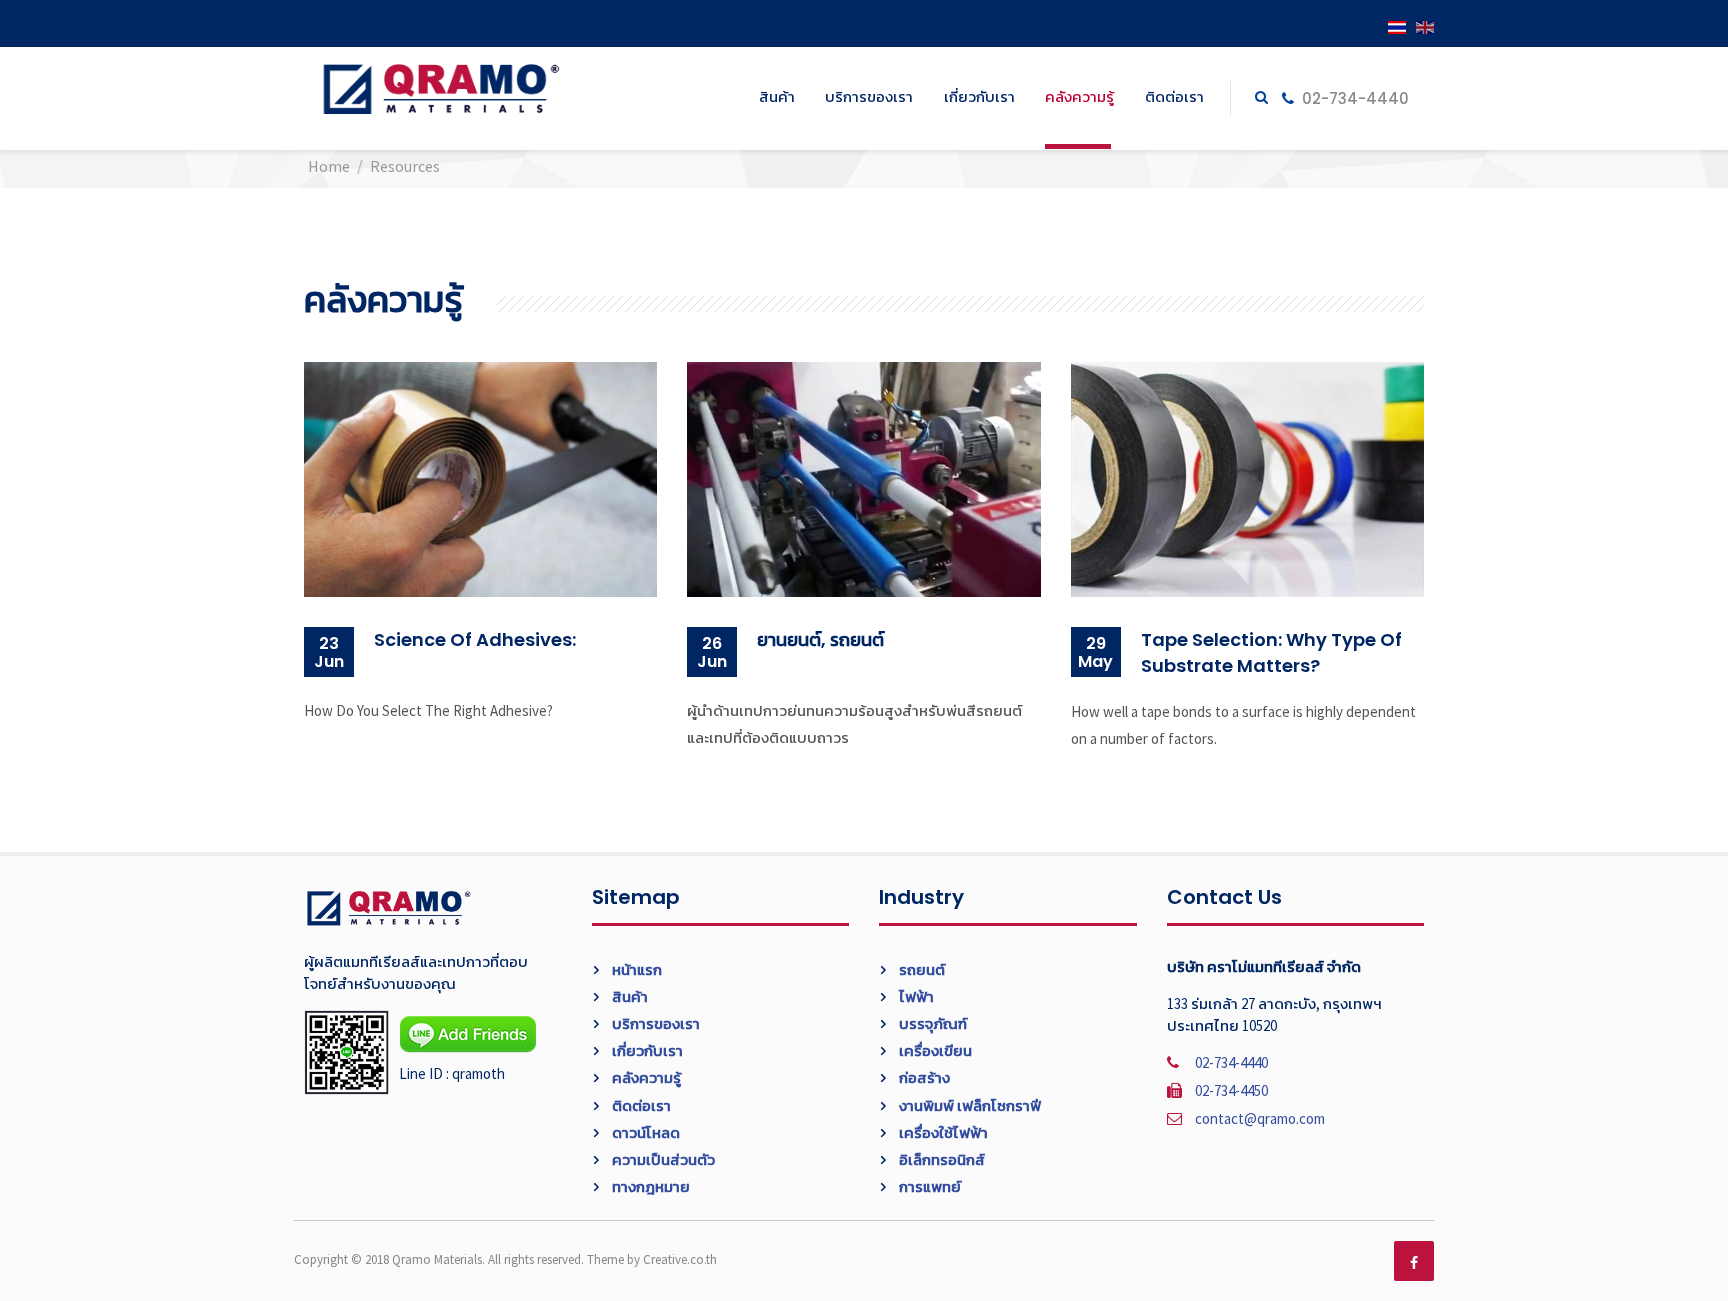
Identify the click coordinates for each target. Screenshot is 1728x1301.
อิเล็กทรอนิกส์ (940, 1159)
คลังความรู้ (1079, 96)
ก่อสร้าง (923, 1077)
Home (329, 166)
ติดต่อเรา (1174, 96)
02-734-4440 (1353, 98)
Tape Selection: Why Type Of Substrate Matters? (1271, 652)
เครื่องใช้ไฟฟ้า (942, 1132)
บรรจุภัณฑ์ (931, 1023)
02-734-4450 (1231, 1090)
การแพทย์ (928, 1186)
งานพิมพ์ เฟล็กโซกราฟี (968, 1105)
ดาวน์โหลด (644, 1132)
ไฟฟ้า (915, 996)
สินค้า (777, 96)
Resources (405, 166)
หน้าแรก (635, 969)
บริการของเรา (869, 96)
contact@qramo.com (1260, 1118)
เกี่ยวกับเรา (979, 96)
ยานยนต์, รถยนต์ (820, 639)
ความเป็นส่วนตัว (662, 1159)
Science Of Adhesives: (475, 639)
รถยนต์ (920, 969)
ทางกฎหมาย (649, 1186)
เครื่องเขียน (934, 1050)
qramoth (478, 1073)
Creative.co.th (680, 1259)
